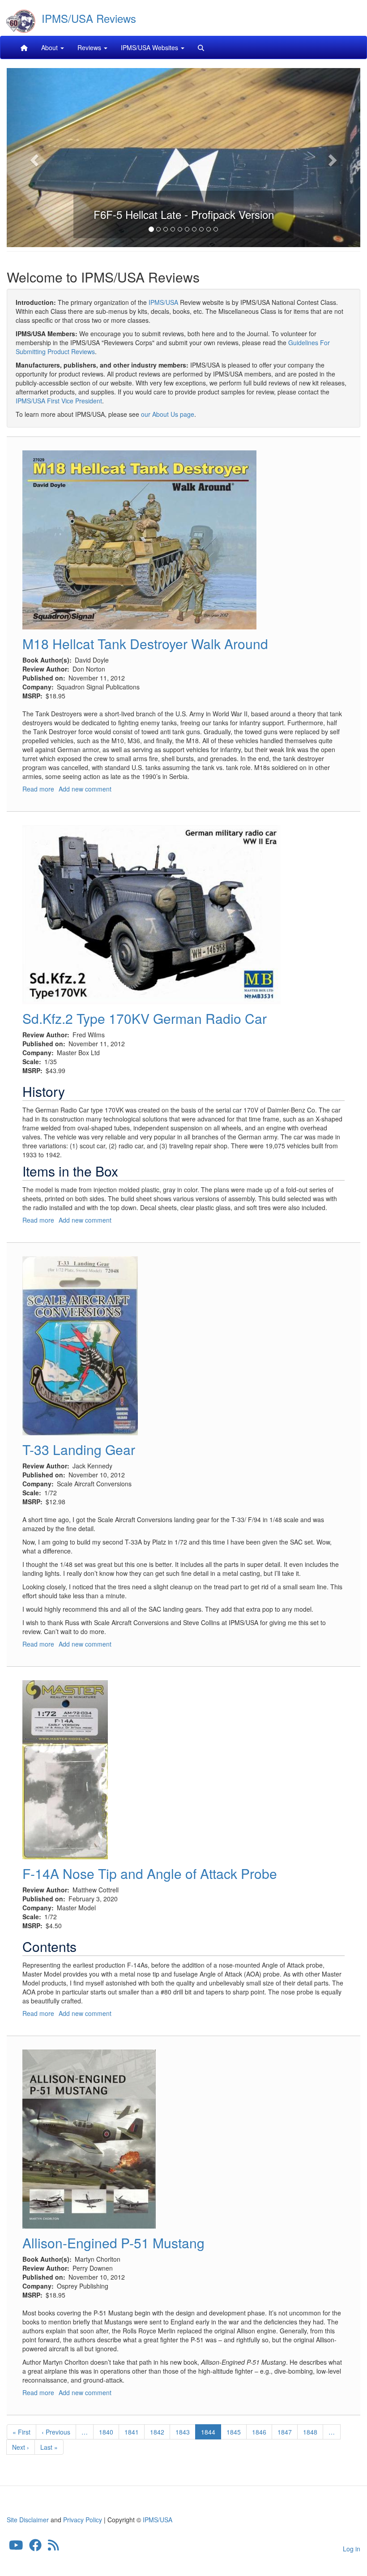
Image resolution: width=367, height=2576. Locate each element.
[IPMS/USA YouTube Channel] (16, 2547)
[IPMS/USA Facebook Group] (35, 2547)
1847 (285, 2432)
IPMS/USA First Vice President (59, 401)
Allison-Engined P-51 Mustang (113, 2243)
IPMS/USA (163, 302)
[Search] (201, 47)
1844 (211, 2433)
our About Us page (168, 414)
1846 (259, 2432)
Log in (352, 2549)
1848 (310, 2432)
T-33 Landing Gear (79, 1449)
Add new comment (85, 789)
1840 (106, 2432)
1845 (234, 2432)
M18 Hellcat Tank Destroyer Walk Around (145, 644)
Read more (38, 789)
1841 (132, 2432)
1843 (183, 2432)
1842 (157, 2432)
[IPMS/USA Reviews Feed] (53, 2547)
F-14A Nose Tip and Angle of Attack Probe (150, 1873)
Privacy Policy (83, 2520)
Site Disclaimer (28, 2520)
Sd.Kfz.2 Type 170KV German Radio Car (145, 1018)
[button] (33, 158)
